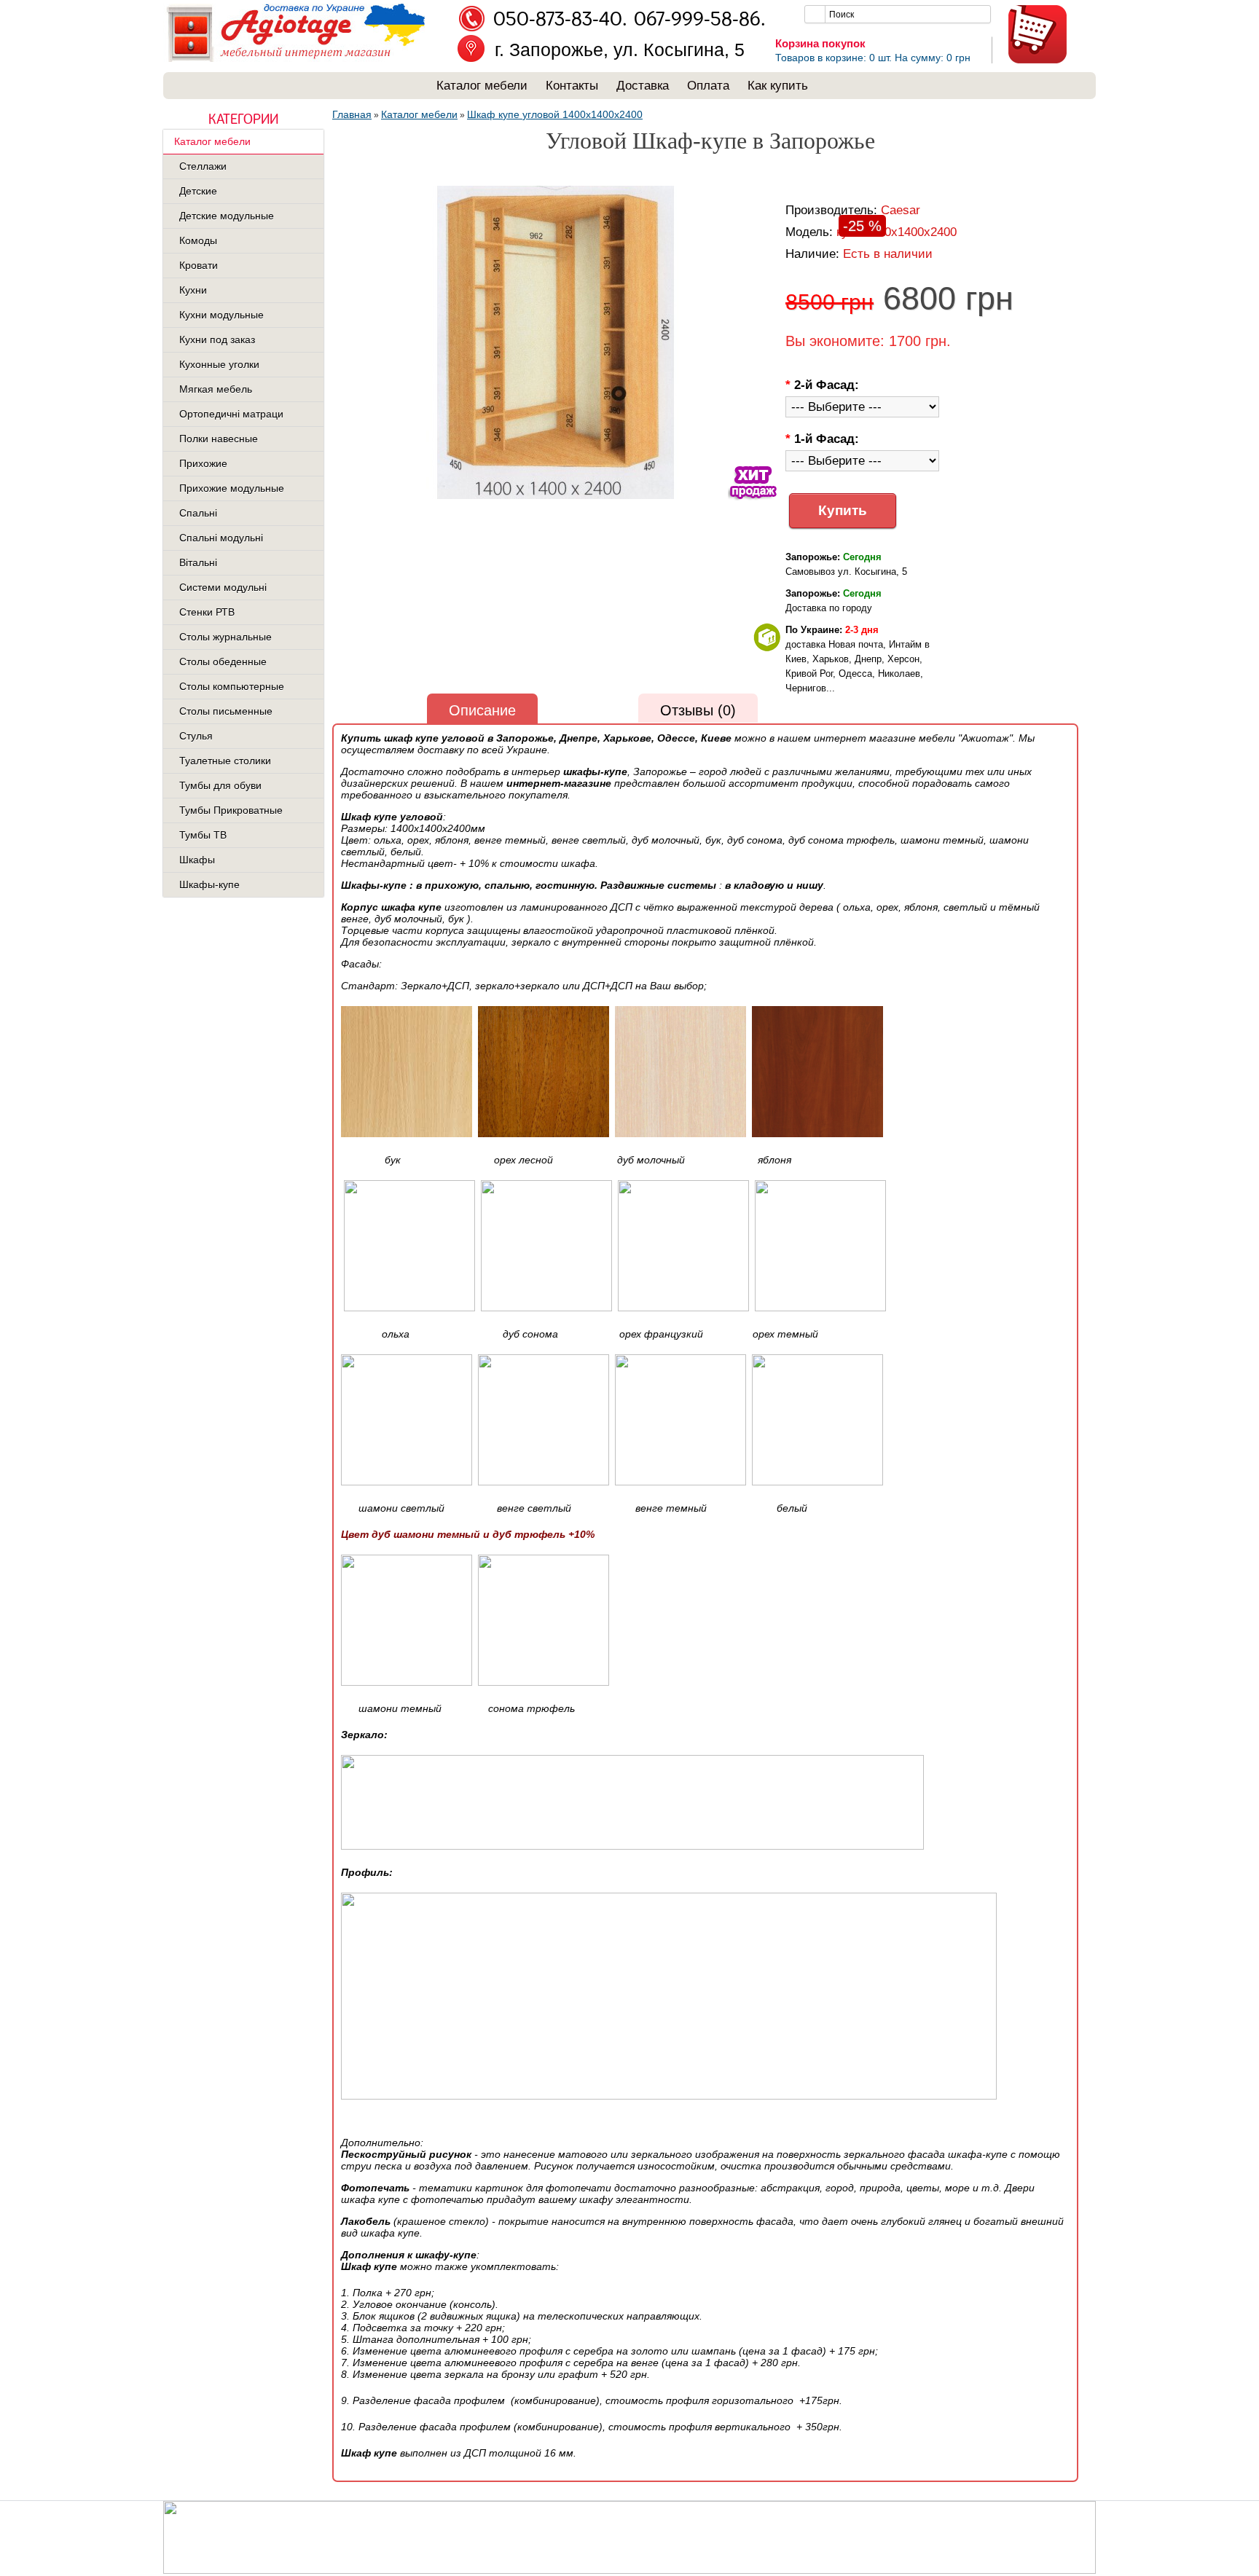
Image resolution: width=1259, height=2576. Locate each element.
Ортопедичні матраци (231, 414)
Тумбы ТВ (203, 835)
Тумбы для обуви (220, 785)
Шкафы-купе (209, 884)
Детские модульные (227, 216)
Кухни (193, 290)
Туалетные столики (225, 761)
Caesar (901, 210)
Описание (482, 710)
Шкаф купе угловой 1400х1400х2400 (555, 114)
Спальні (198, 513)
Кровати (199, 265)
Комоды (198, 240)
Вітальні (198, 562)
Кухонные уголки (219, 364)
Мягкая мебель (216, 389)
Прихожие (203, 463)
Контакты (572, 86)
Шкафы (197, 860)
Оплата (708, 86)
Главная (352, 114)
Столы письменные (226, 711)
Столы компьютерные (232, 686)
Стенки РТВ (207, 612)
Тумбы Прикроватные (231, 810)
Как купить (778, 86)
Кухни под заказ (217, 339)
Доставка (643, 86)
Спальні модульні (221, 538)
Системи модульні (223, 587)
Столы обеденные (223, 661)
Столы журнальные (225, 637)
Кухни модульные (221, 315)
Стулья (196, 736)
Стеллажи (203, 166)
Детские (198, 191)
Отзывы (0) (698, 710)
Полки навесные (219, 439)
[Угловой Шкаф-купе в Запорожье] (556, 343)
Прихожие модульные (232, 488)
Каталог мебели (482, 86)
